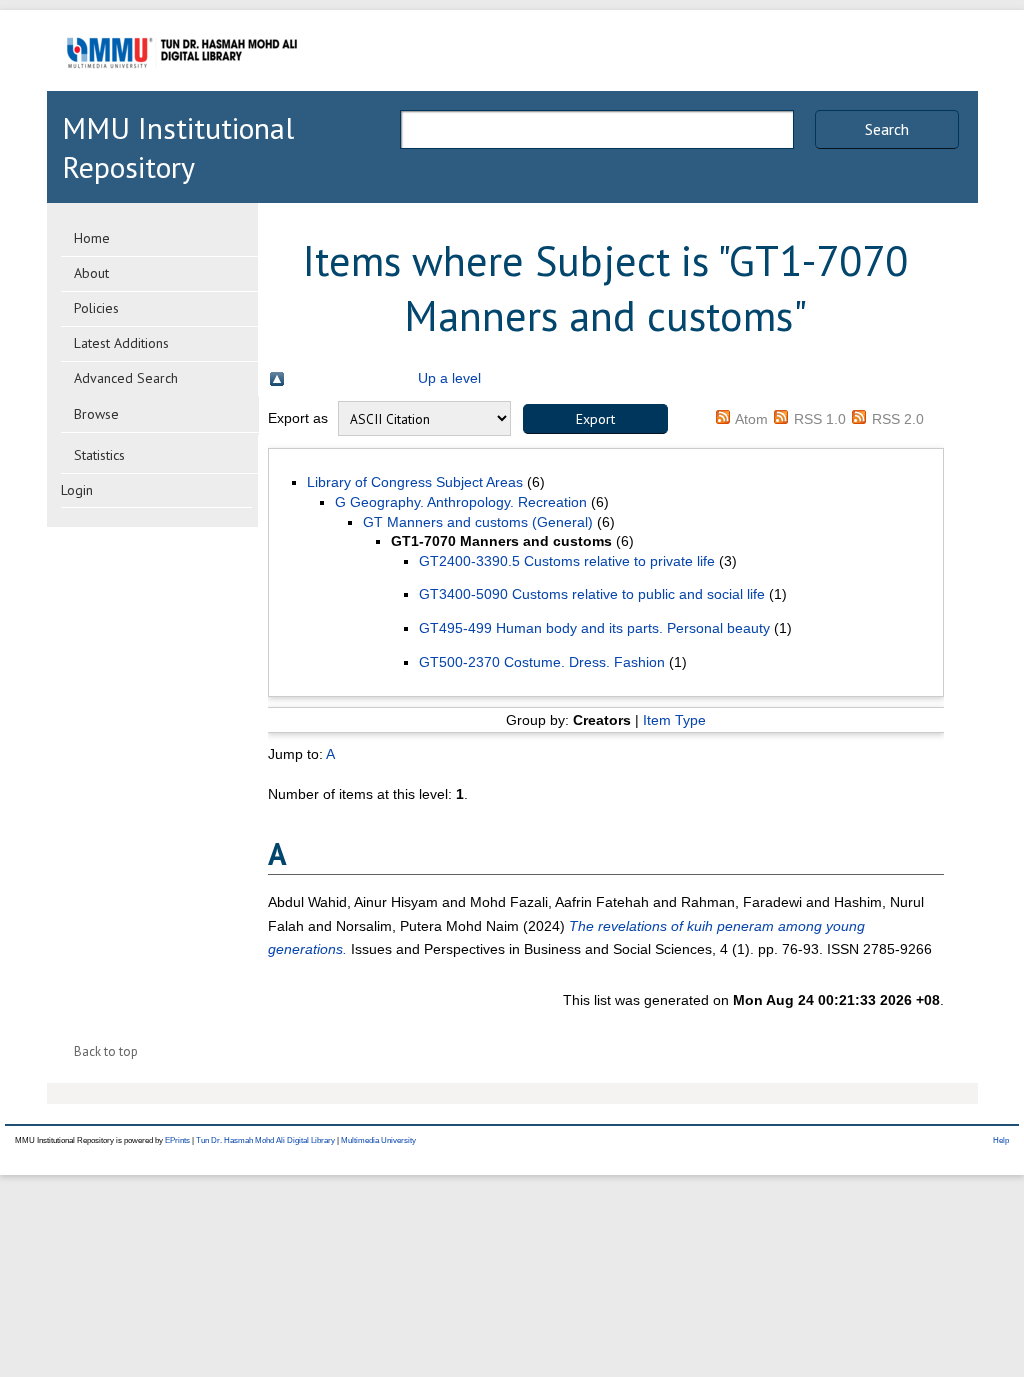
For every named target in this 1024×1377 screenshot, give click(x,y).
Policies (96, 308)
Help (1001, 1140)
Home (92, 238)
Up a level (449, 378)
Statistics (99, 455)
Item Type (674, 720)
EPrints (177, 1140)
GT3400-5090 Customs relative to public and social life (592, 594)
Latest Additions (121, 343)
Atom (751, 419)
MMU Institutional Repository (178, 147)
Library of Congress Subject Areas (415, 482)
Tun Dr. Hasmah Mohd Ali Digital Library (265, 1140)
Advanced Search (126, 378)
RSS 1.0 (820, 419)
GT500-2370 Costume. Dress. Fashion (542, 662)
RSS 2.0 (898, 419)
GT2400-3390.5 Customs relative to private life (567, 561)
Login (77, 490)
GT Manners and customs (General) (478, 522)
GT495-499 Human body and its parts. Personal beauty (594, 628)
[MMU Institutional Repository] (182, 87)
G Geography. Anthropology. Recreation (461, 502)
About (91, 273)
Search (887, 129)
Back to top (106, 1051)
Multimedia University (378, 1140)
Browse (96, 414)
